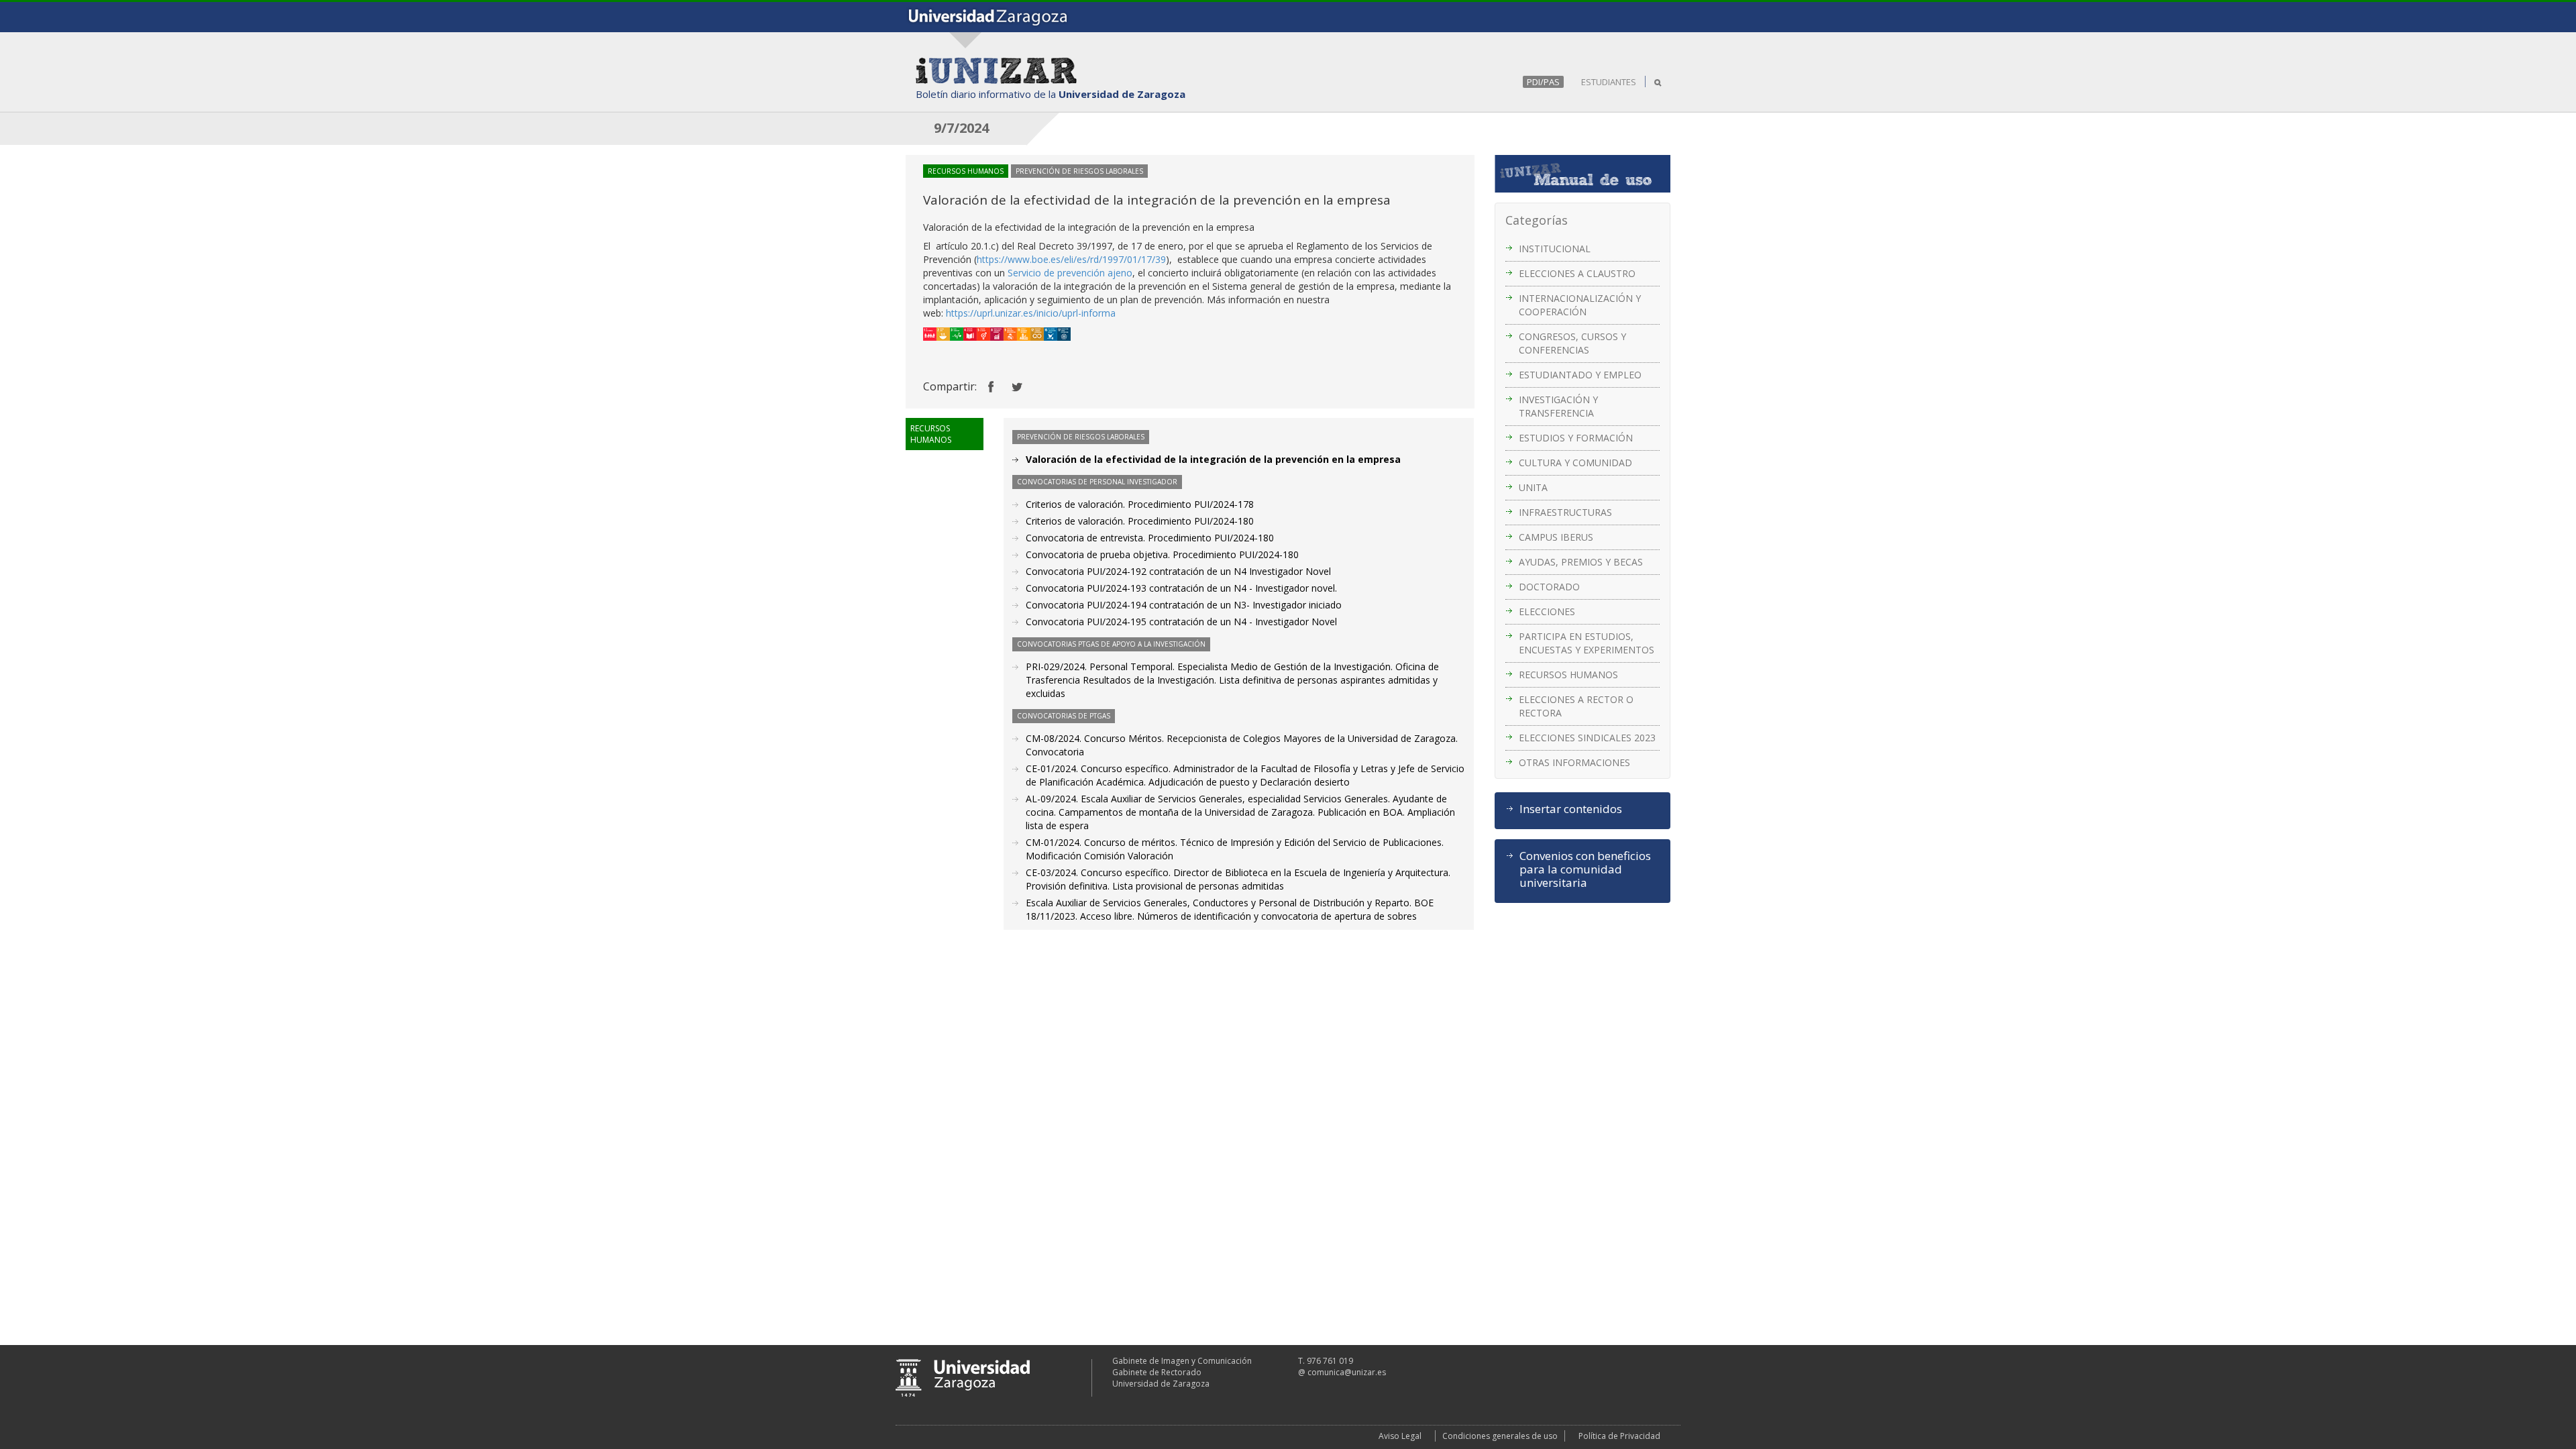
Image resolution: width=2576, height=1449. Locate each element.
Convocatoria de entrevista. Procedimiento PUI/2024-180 (1150, 538)
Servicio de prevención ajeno (1070, 273)
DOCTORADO (1549, 587)
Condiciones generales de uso (1500, 1436)
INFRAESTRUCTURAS (1565, 512)
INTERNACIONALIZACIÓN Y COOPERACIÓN (1580, 305)
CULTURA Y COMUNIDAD (1575, 463)
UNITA (1533, 487)
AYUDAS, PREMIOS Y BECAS (1581, 562)
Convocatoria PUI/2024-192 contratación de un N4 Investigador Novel (1178, 571)
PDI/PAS (1543, 82)
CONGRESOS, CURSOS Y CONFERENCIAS (1572, 343)
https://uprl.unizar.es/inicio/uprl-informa (1031, 313)
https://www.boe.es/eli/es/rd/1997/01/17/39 (1071, 259)
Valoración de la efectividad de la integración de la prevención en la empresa (1213, 459)
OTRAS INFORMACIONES (1574, 762)
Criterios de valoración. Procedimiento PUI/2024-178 (1140, 504)
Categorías (1537, 220)
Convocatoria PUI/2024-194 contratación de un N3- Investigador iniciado (1184, 605)
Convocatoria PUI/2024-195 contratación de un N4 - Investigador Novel (1181, 622)
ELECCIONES (1547, 611)
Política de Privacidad (1619, 1436)
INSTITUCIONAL (1555, 249)
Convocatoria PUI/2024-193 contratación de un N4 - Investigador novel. (1181, 588)
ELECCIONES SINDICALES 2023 (1587, 738)
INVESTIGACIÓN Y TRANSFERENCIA (1558, 406)
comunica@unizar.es (1347, 1372)
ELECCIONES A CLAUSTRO (1577, 273)
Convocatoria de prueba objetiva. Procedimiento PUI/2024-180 (1162, 554)
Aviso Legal (1400, 1436)
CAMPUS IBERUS (1556, 537)
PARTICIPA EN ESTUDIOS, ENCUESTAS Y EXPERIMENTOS (1587, 643)
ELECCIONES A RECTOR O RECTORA (1576, 706)
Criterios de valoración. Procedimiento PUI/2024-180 (1140, 521)
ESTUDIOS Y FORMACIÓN (1576, 438)
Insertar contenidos (1571, 809)
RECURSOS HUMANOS (1568, 675)
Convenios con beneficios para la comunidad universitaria (1585, 869)
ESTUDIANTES (1609, 82)
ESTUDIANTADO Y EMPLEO (1580, 375)
